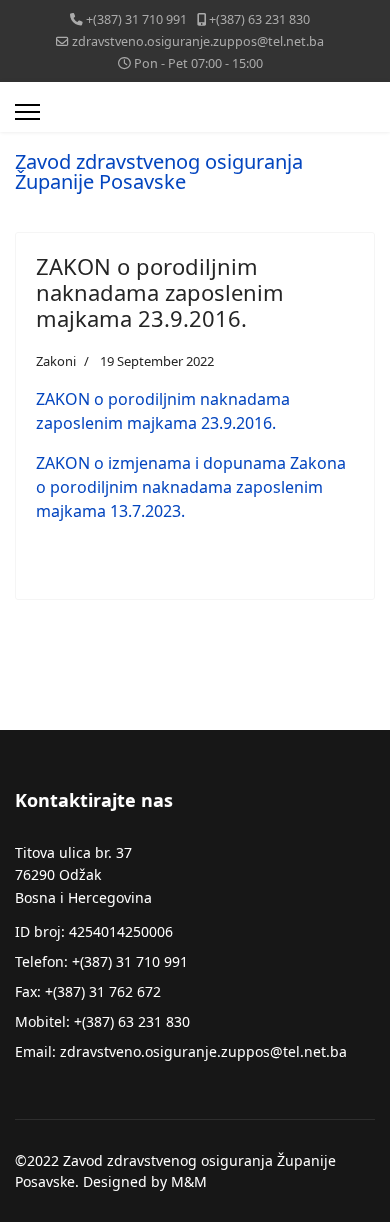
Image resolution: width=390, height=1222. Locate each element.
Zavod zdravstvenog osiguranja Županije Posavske (159, 172)
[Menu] (27, 112)
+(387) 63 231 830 (259, 19)
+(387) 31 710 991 (136, 19)
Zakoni (56, 361)
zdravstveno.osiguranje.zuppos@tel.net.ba (198, 41)
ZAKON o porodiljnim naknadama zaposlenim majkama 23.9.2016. (160, 292)
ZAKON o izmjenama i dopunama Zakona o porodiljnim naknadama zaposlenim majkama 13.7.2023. (191, 487)
